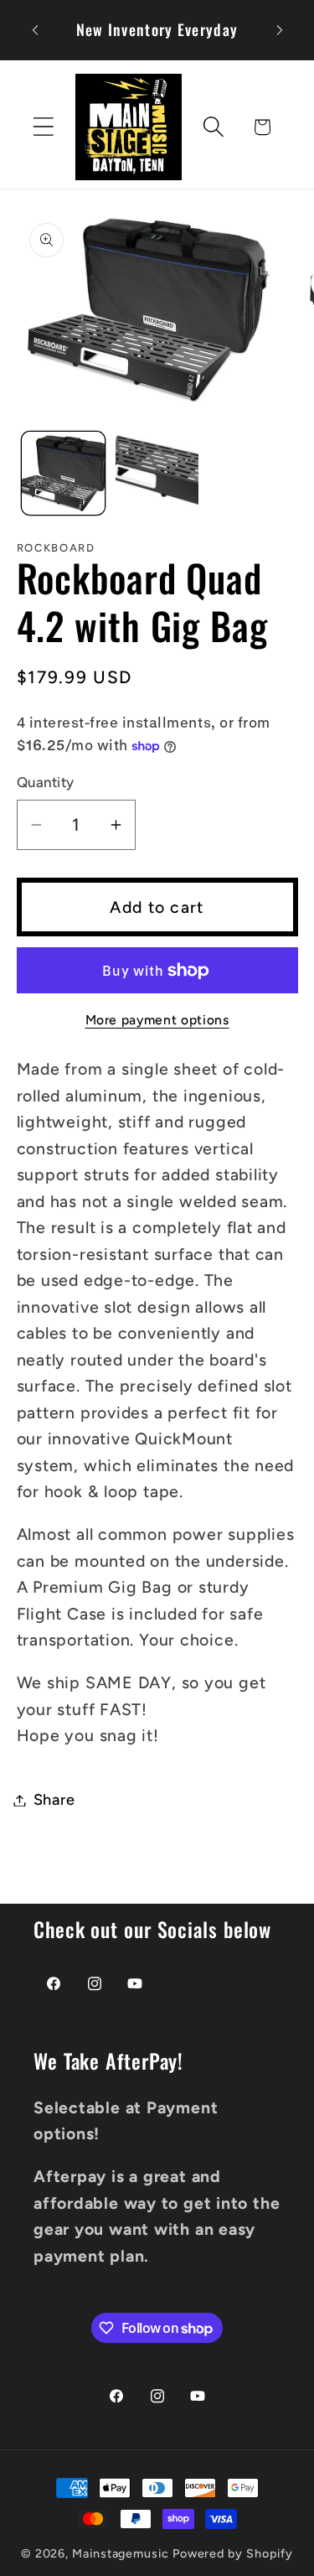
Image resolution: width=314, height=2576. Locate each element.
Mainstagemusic (121, 2553)
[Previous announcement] (35, 30)
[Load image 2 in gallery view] (157, 473)
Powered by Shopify (233, 2553)
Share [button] (54, 1800)
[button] (43, 127)
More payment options (157, 1020)
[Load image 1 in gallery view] (63, 473)
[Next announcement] (280, 30)
